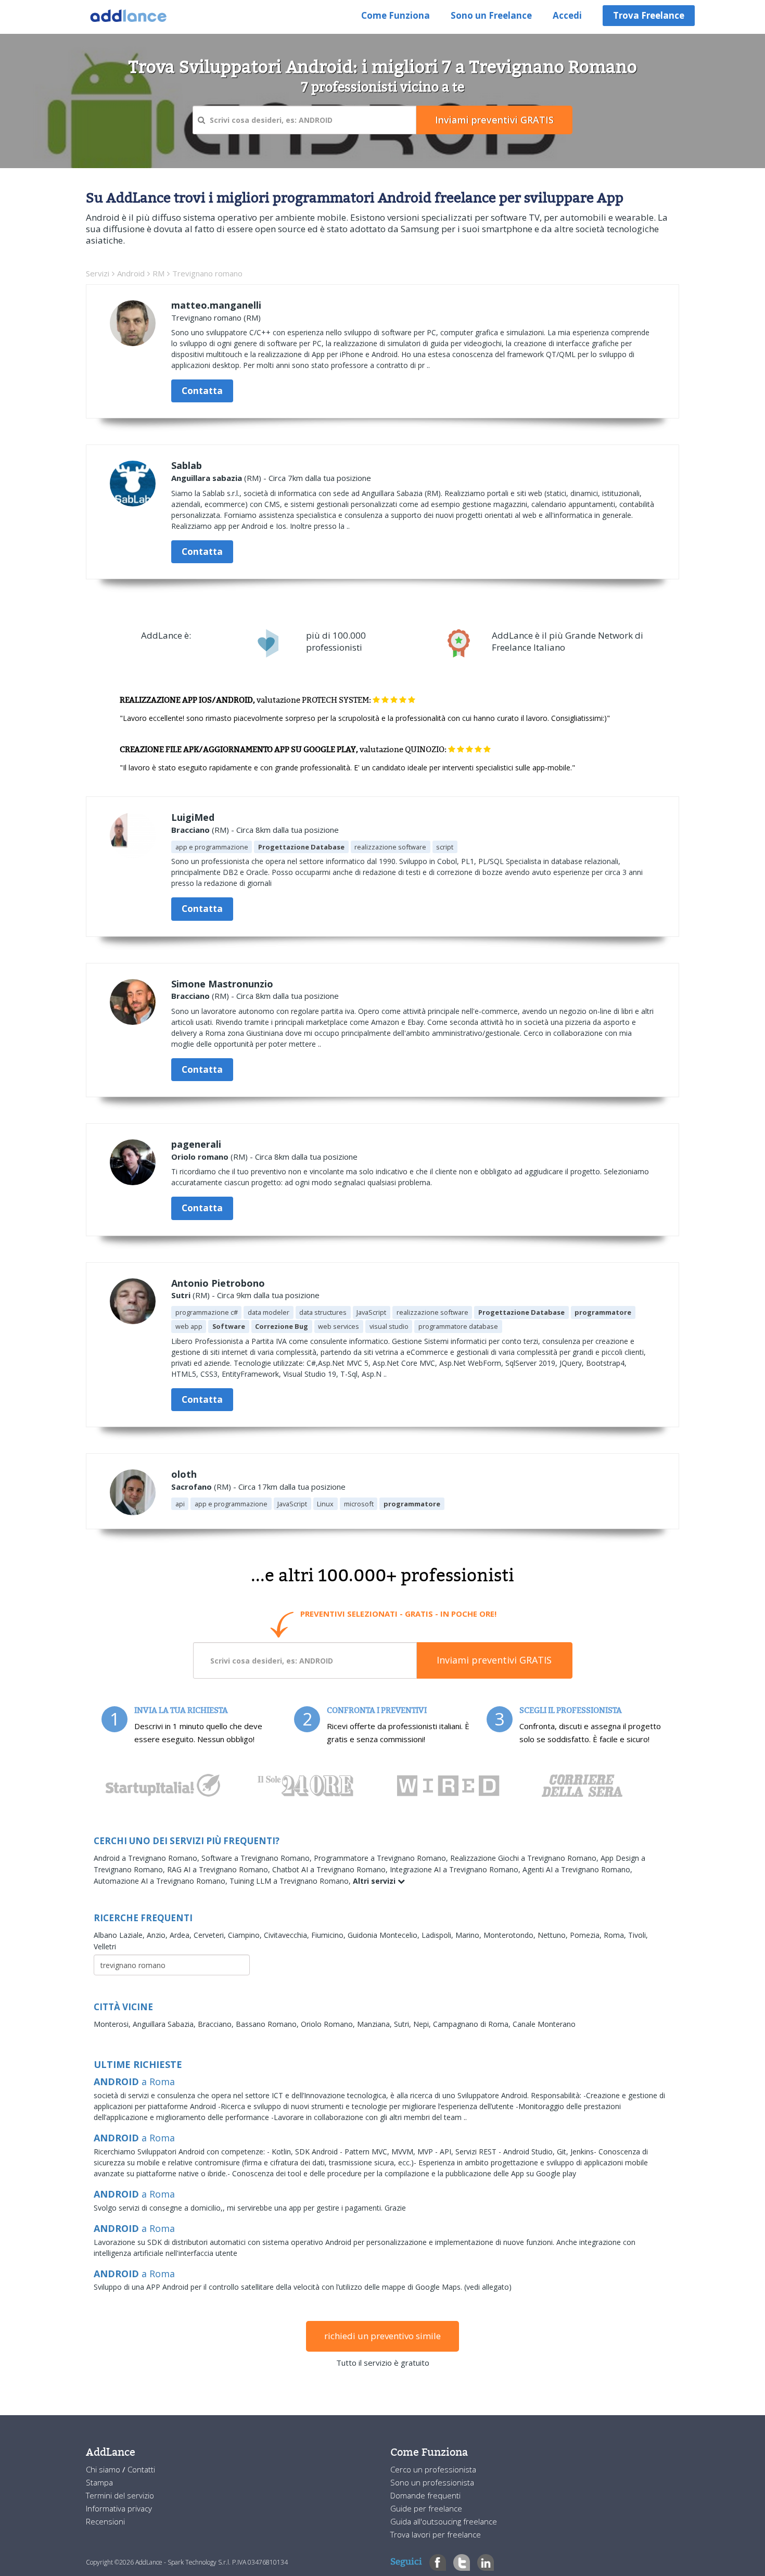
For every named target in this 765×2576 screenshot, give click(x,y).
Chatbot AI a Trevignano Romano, (331, 1869)
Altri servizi (375, 1881)
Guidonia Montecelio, (385, 1935)
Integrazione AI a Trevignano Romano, (456, 1869)
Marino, (469, 1935)
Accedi (567, 15)
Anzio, (158, 1935)
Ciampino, (246, 1935)
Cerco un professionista (433, 2469)
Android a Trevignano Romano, (148, 1858)
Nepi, (423, 2024)
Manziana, (375, 2024)
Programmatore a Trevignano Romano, (382, 1858)
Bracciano (190, 830)
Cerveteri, (211, 1935)
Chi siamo (104, 2469)
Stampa (99, 2482)
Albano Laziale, (120, 1935)
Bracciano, (217, 2024)
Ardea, (182, 1935)
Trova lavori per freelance (436, 2534)
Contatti (141, 2469)
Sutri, (404, 2024)
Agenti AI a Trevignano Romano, (577, 1869)
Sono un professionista (432, 2482)
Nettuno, (554, 1935)
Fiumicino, (329, 1935)
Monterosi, (113, 2024)
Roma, (616, 1935)
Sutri (181, 1295)
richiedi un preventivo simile (382, 2336)
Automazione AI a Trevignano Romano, (162, 1881)
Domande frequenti (425, 2495)
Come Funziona (396, 15)
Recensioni (105, 2521)
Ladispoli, (438, 1935)
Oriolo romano (200, 1157)
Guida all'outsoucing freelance (444, 2521)
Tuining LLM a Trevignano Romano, (291, 1881)
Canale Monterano (544, 2024)
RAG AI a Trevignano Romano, (220, 1869)
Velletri (105, 1946)
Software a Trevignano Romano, (258, 1858)
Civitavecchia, (288, 1935)
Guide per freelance (426, 2508)
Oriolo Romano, (329, 2024)
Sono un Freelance (491, 15)
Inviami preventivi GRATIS (494, 1660)
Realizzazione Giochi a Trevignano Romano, (525, 1858)
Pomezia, (587, 1935)
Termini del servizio (120, 2495)
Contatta (202, 391)
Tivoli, (638, 1935)
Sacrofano (192, 1487)
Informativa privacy (119, 2508)
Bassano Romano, (268, 2024)
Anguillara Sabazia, (165, 2024)
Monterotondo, (511, 1935)
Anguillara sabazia (207, 478)
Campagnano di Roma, (473, 2024)
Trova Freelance (649, 15)
